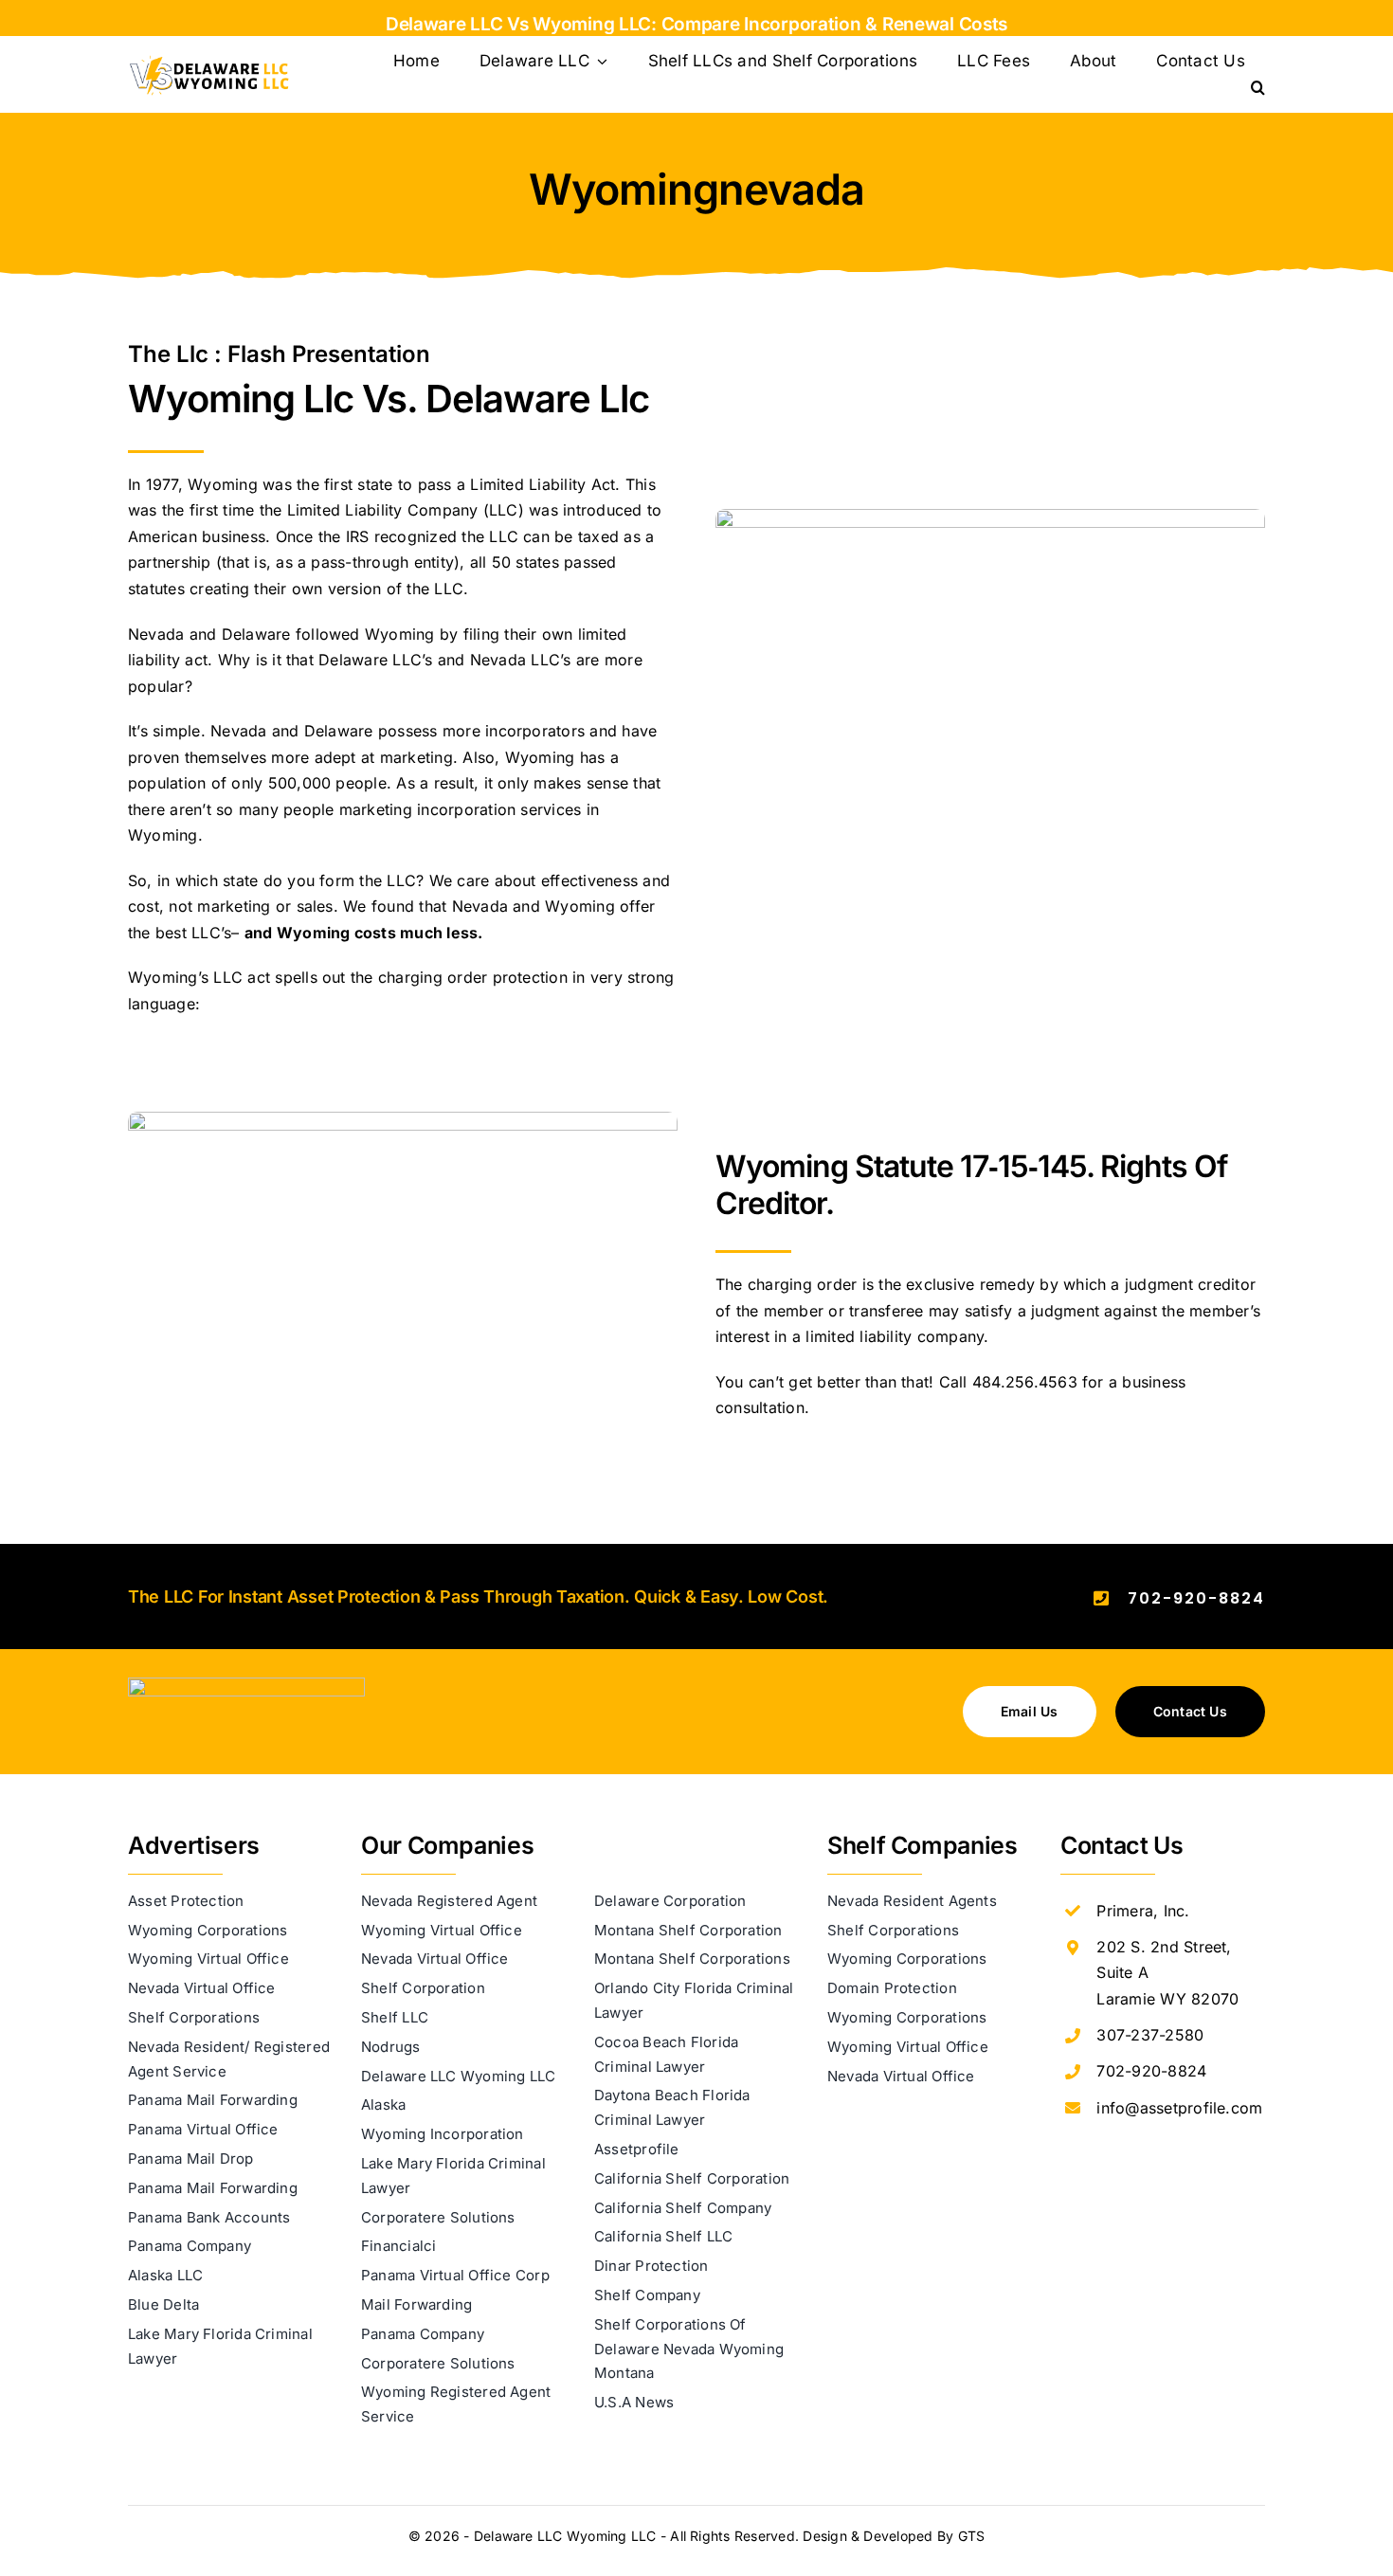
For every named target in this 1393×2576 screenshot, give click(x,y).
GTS (972, 2536)
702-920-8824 (1196, 1598)
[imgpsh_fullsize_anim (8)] (246, 1685)
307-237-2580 (1150, 2035)
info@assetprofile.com (1179, 2108)
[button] (1258, 88)
